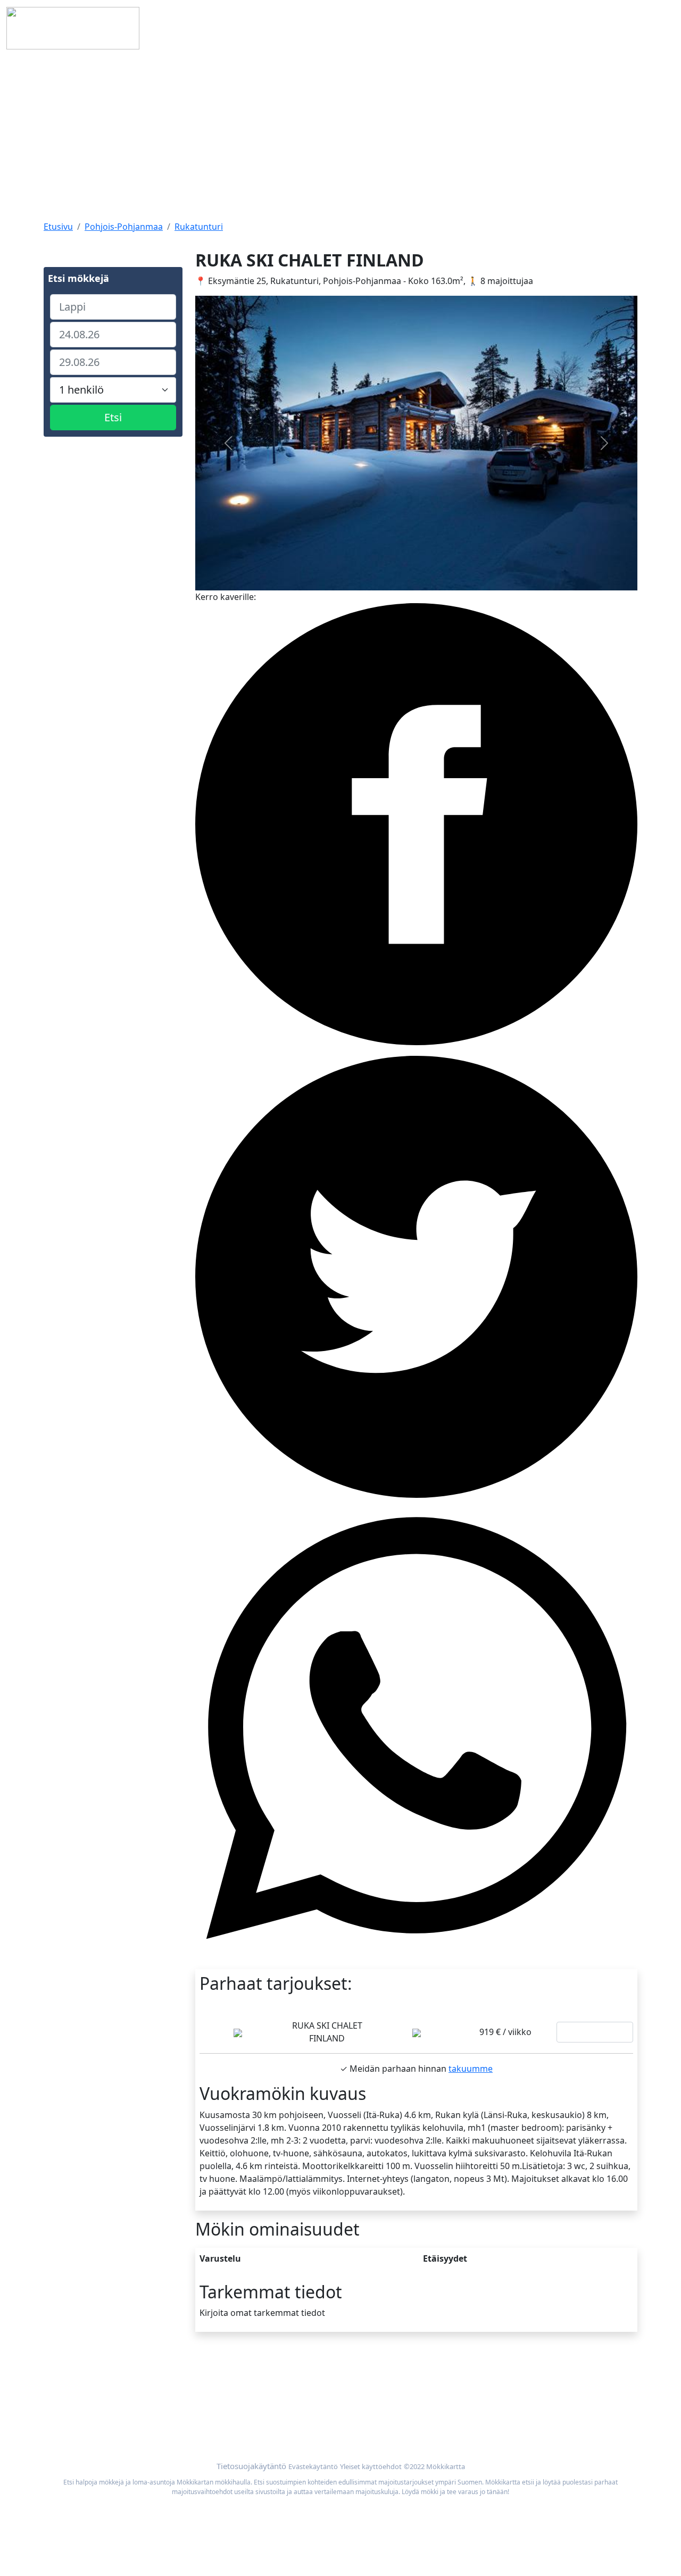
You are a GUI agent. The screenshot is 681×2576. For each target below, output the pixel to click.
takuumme (471, 2069)
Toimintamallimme (81, 2406)
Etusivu (58, 227)
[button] (229, 443)
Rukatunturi (199, 227)
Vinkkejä (61, 2419)
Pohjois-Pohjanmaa (124, 227)
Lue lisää (595, 2032)
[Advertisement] (340, 136)
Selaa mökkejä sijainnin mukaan (512, 2394)
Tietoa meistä (71, 2394)
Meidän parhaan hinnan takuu (509, 2406)
